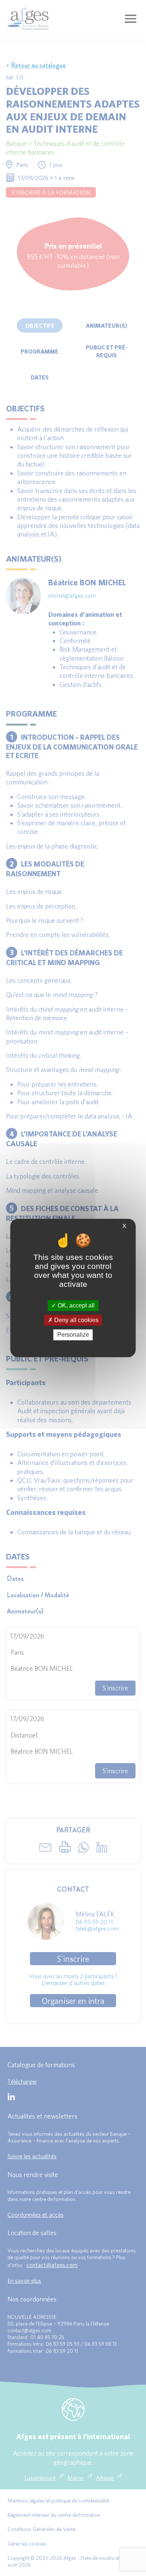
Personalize (73, 1335)
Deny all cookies (76, 1320)
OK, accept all (75, 1305)
